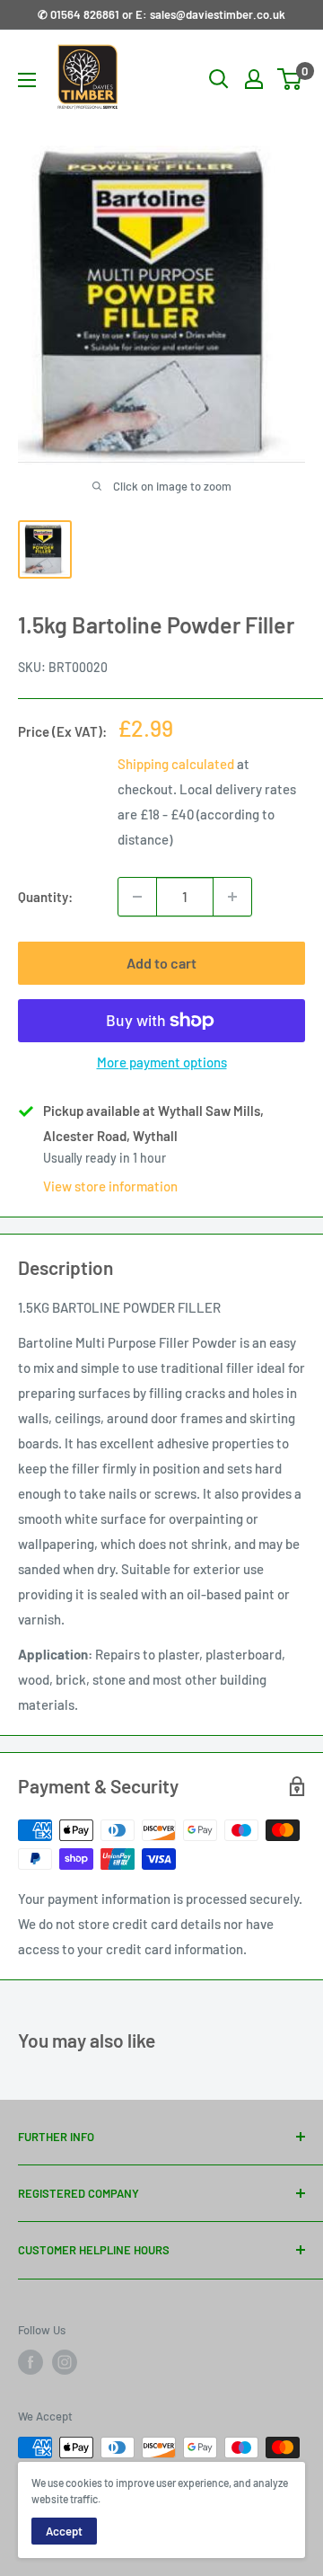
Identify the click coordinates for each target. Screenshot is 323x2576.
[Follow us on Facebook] (31, 2362)
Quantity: (45, 897)
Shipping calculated (176, 764)
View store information (110, 1186)
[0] (290, 79)
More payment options (162, 1062)
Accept (64, 2531)
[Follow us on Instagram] (65, 2362)
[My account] (254, 79)
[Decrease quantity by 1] (137, 897)
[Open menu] (27, 80)
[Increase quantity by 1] (232, 897)
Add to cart (161, 963)
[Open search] (219, 79)
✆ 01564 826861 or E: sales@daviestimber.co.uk (161, 14)
